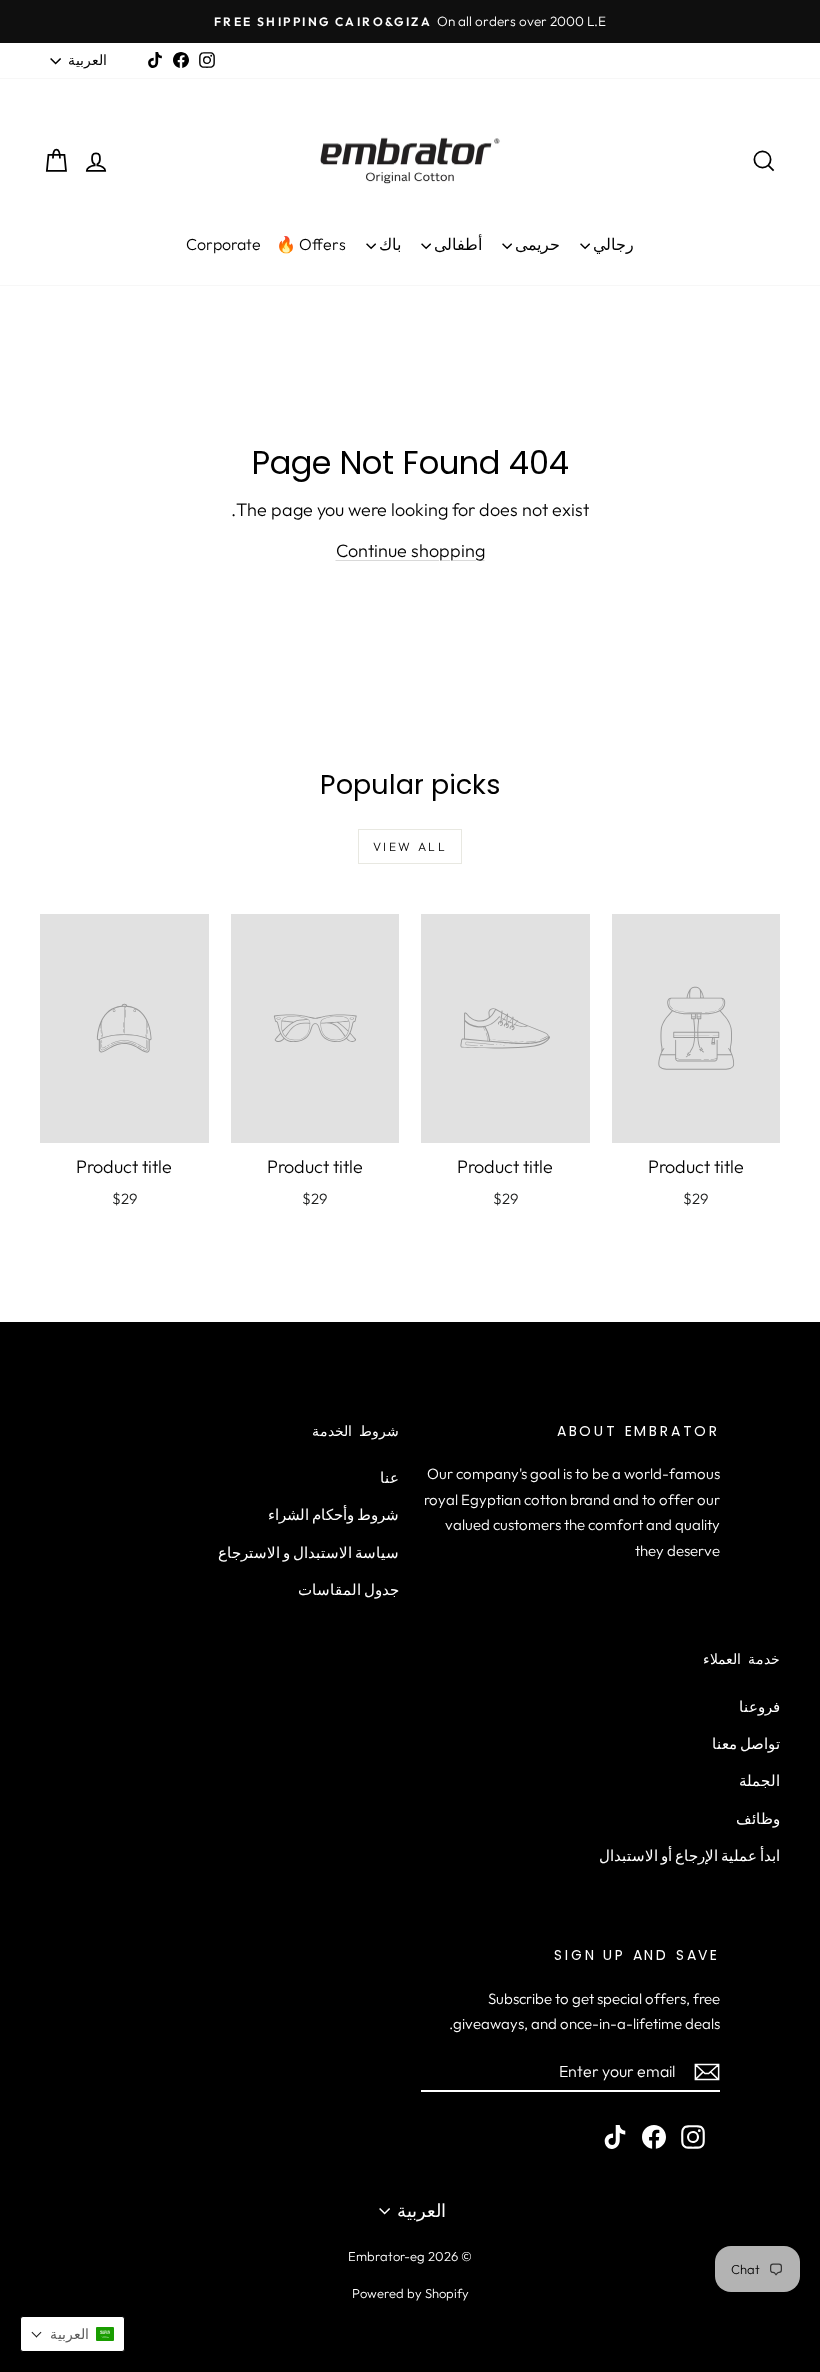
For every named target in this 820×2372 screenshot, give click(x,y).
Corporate (223, 244)
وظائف (758, 1818)
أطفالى (456, 244)
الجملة (759, 1780)
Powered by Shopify (410, 2293)
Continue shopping (410, 550)
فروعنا (759, 1706)
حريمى (536, 244)
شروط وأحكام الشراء (333, 1514)
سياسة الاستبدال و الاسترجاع (308, 1552)
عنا (389, 1477)
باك (388, 244)
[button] (72, 2334)
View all (410, 846)
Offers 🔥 (311, 244)
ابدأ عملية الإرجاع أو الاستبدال (689, 1855)
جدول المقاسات (348, 1589)
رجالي (612, 244)
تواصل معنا (746, 1743)
